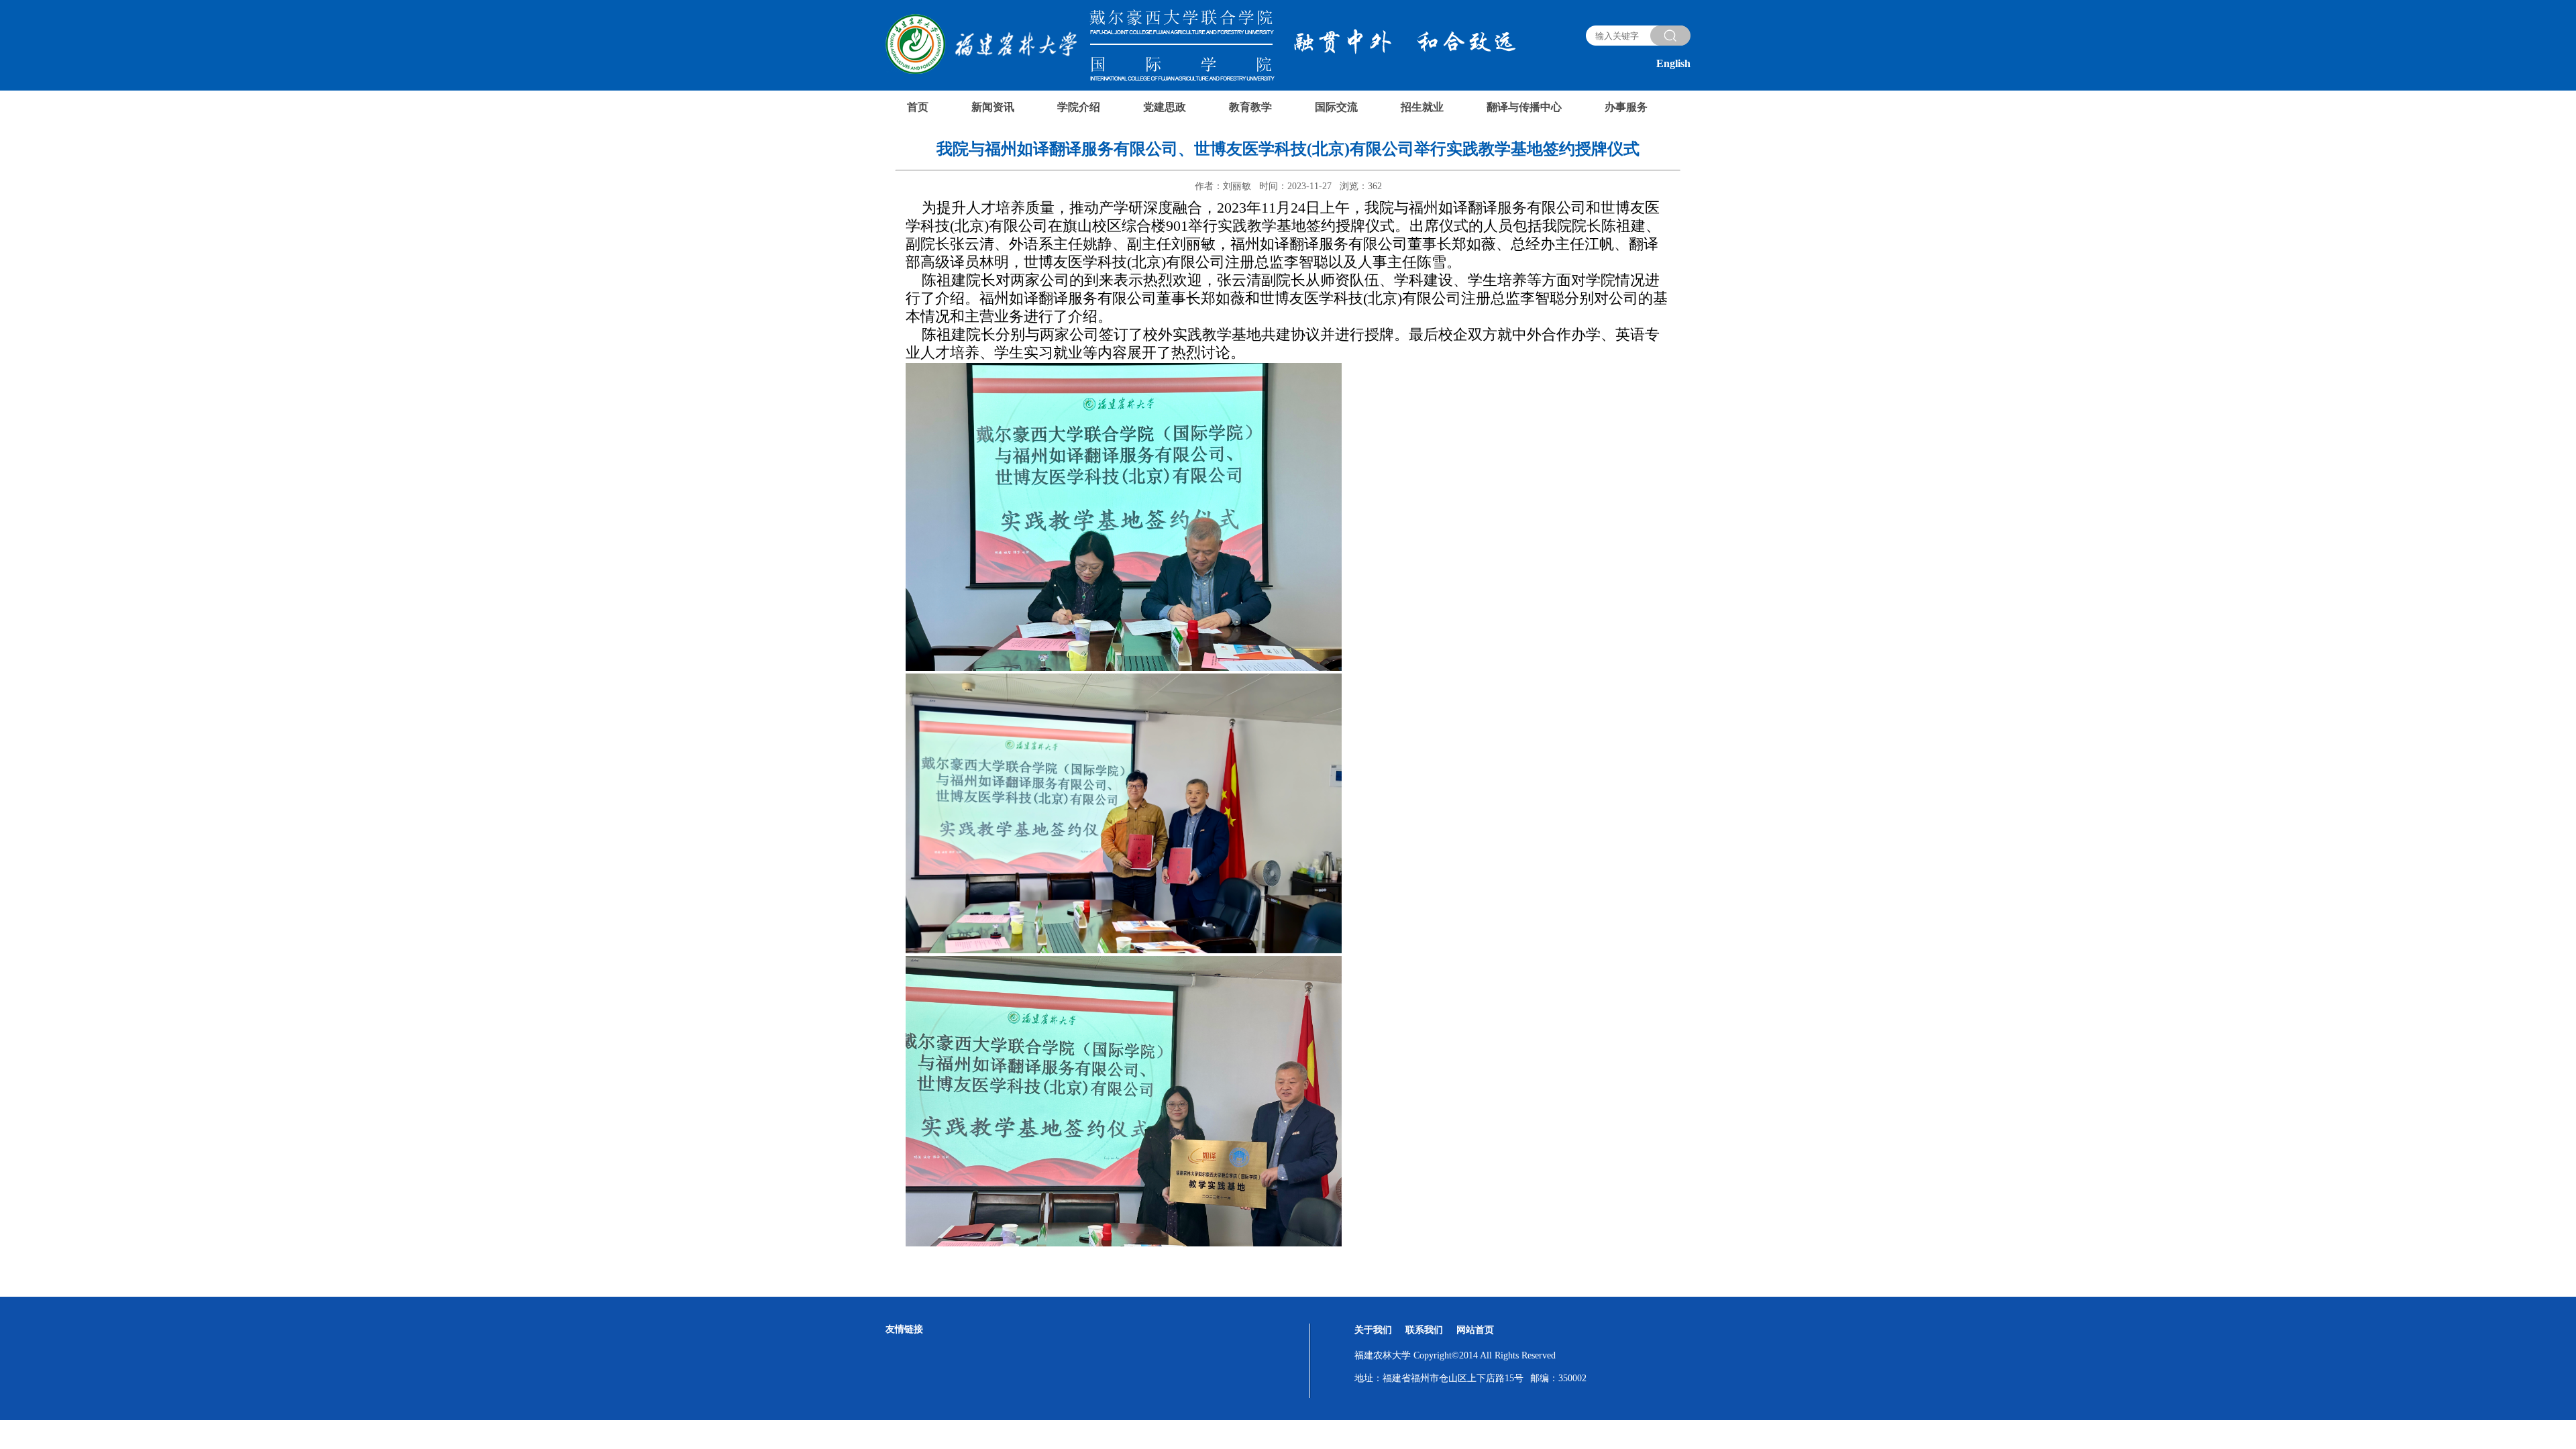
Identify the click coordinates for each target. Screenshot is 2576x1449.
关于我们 (1373, 1330)
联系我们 (1424, 1330)
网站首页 (1475, 1330)
